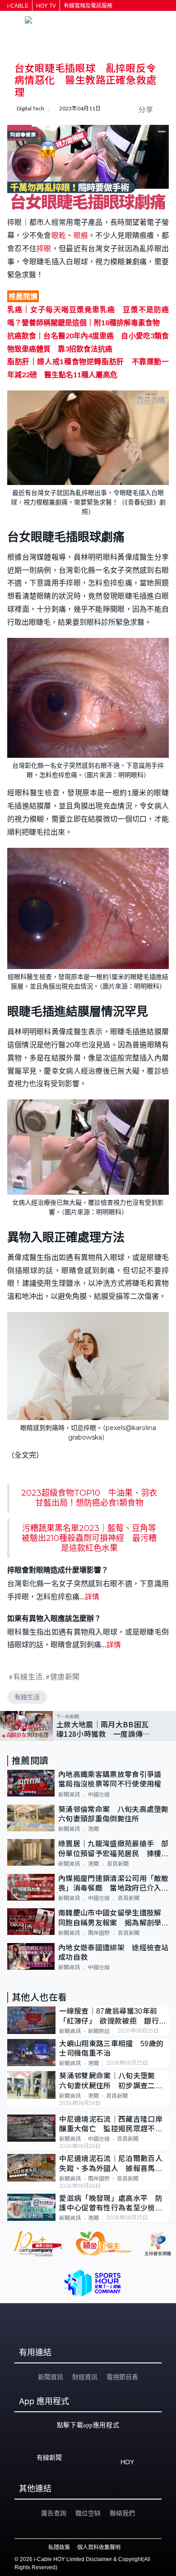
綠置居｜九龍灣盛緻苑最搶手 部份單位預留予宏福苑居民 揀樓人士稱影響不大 (113, 1849)
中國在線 (99, 1795)
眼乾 (59, 235)
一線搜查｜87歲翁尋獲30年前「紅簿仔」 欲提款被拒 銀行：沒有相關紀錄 (113, 2017)
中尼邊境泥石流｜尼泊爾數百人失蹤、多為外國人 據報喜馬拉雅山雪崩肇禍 (111, 2164)
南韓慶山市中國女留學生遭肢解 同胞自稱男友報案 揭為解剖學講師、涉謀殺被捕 (113, 1918)
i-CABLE (18, 6)
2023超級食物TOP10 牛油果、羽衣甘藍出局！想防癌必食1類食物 (89, 1498)
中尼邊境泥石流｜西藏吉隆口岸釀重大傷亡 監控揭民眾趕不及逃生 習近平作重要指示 (111, 2125)
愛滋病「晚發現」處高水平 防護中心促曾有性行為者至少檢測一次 (111, 2204)
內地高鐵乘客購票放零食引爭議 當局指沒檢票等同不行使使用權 (113, 1779)
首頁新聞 (118, 1864)
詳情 (92, 1596)
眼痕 (81, 235)
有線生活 (28, 1676)
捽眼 (44, 248)
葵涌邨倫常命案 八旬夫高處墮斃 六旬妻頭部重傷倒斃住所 (113, 1814)
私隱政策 (59, 2547)
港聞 (93, 1829)
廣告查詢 (54, 2513)
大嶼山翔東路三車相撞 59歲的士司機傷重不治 (111, 2048)
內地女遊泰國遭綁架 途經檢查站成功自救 (113, 1953)
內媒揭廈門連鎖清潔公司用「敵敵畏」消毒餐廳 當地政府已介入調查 (113, 1884)
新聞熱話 (99, 2031)
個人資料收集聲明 (99, 2547)
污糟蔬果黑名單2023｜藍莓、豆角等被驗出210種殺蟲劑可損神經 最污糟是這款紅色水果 (89, 1538)
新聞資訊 (69, 1795)
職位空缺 (88, 2513)
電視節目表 (122, 2377)
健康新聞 (65, 1676)
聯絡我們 (122, 2513)
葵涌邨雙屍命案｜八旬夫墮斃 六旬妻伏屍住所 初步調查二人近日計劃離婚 (111, 2081)
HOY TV (46, 6)
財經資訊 (85, 2377)
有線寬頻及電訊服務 (88, 6)
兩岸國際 (99, 1933)
